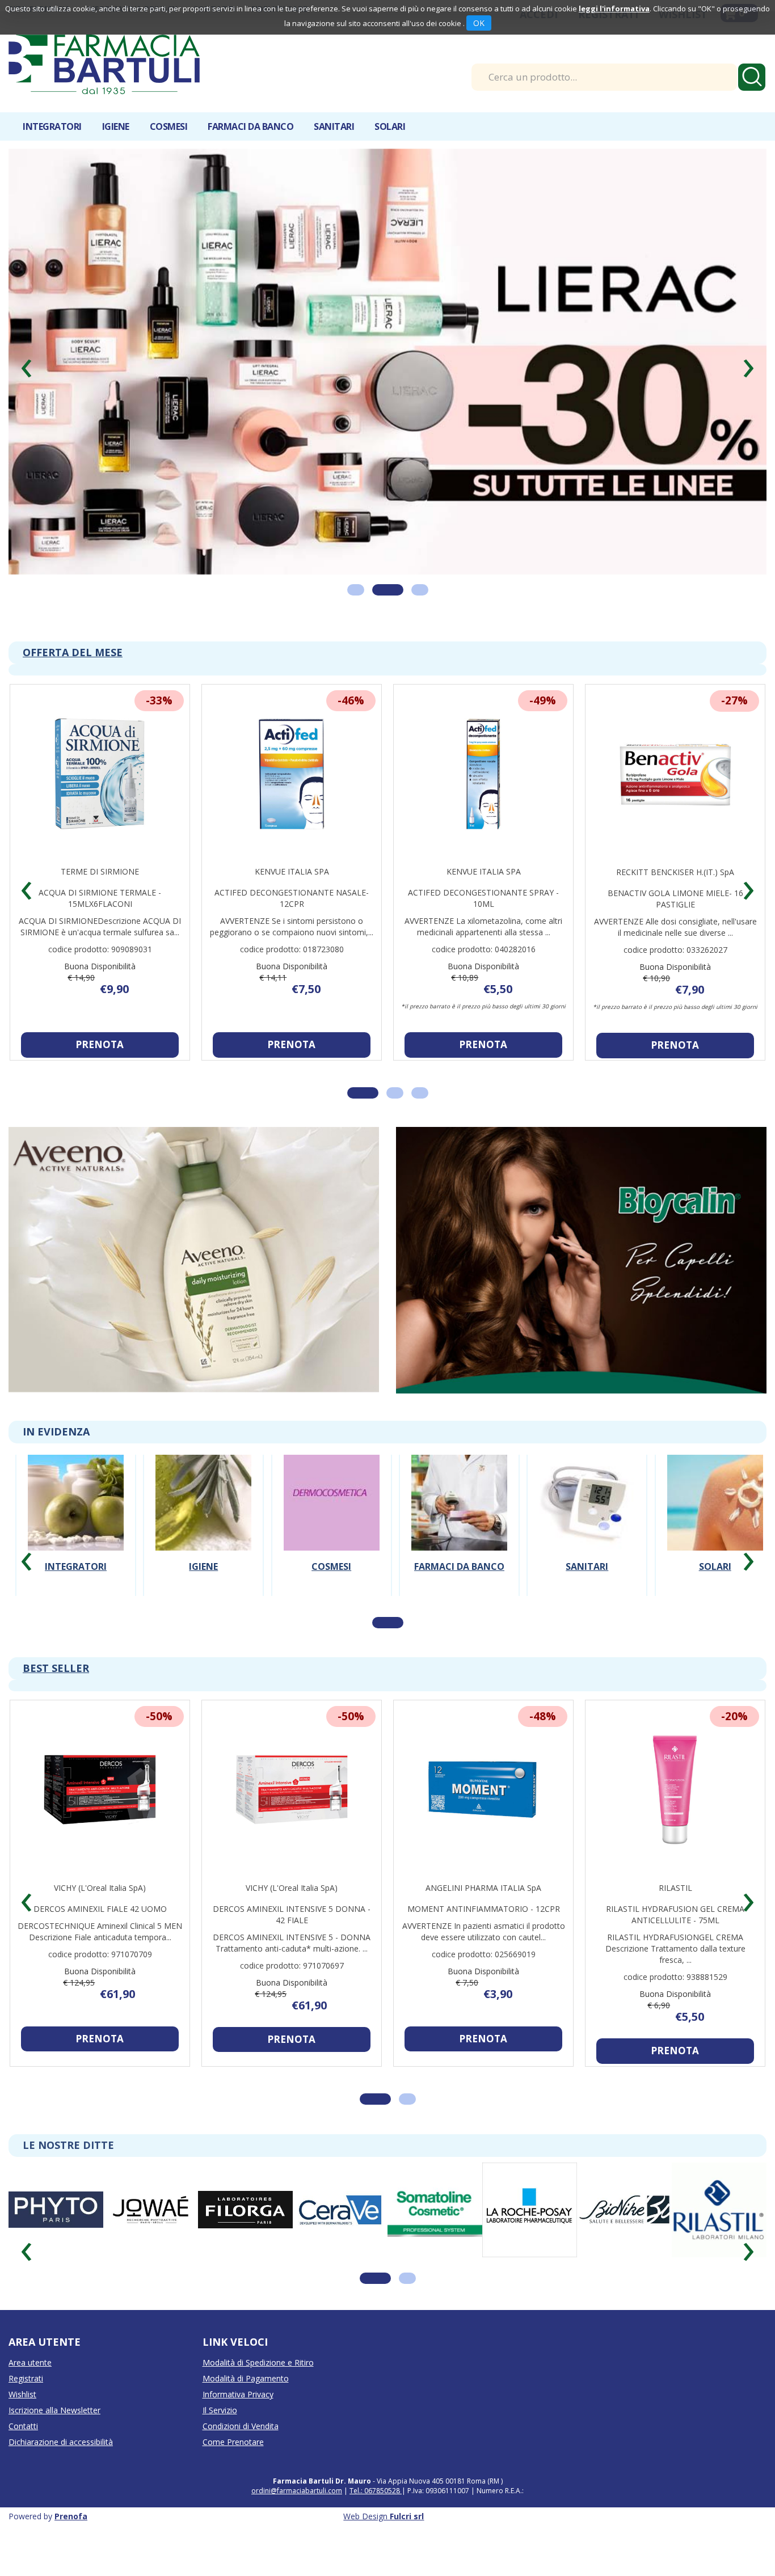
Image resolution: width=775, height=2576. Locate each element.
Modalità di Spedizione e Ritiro (258, 2362)
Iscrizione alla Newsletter (54, 2410)
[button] (26, 364)
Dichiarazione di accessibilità (61, 2442)
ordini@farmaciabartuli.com (297, 2491)
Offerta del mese (73, 652)
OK (479, 23)
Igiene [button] (116, 126)
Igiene (203, 1566)
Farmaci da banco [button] (250, 126)
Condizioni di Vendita (241, 2426)
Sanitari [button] (334, 126)
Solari (715, 1566)
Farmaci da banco (459, 1566)
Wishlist (22, 2394)
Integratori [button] (52, 126)
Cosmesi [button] (169, 126)
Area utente (30, 2362)
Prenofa (71, 2516)
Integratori (76, 1566)
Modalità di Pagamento (246, 2378)
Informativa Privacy (238, 2394)
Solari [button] (390, 126)
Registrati (26, 2378)
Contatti (23, 2426)
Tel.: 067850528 (376, 2491)
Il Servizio (220, 2410)
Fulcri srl (407, 2516)
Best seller (56, 1668)
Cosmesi (331, 1566)
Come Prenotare (233, 2442)
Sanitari (587, 1566)
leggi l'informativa (614, 9)
